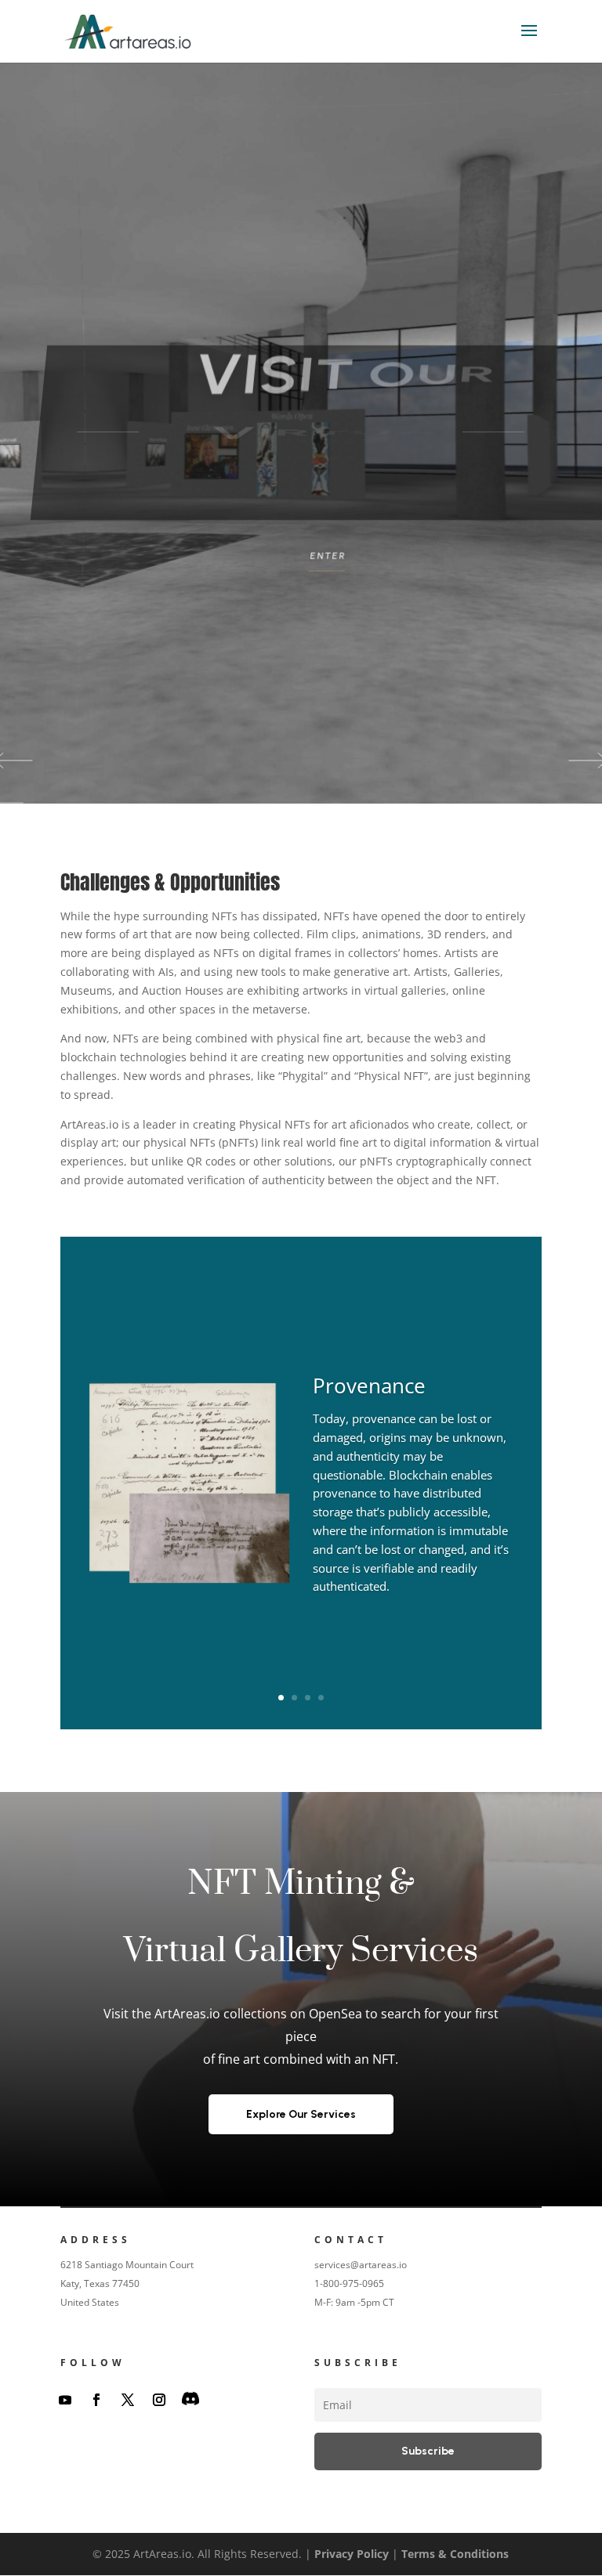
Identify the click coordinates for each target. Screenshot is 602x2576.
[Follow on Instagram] (159, 2400)
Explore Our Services (301, 2114)
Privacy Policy (352, 2554)
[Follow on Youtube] (65, 2400)
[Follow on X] (128, 2400)
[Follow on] (190, 2400)
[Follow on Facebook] (96, 2400)
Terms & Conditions (455, 2554)
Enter (315, 560)
